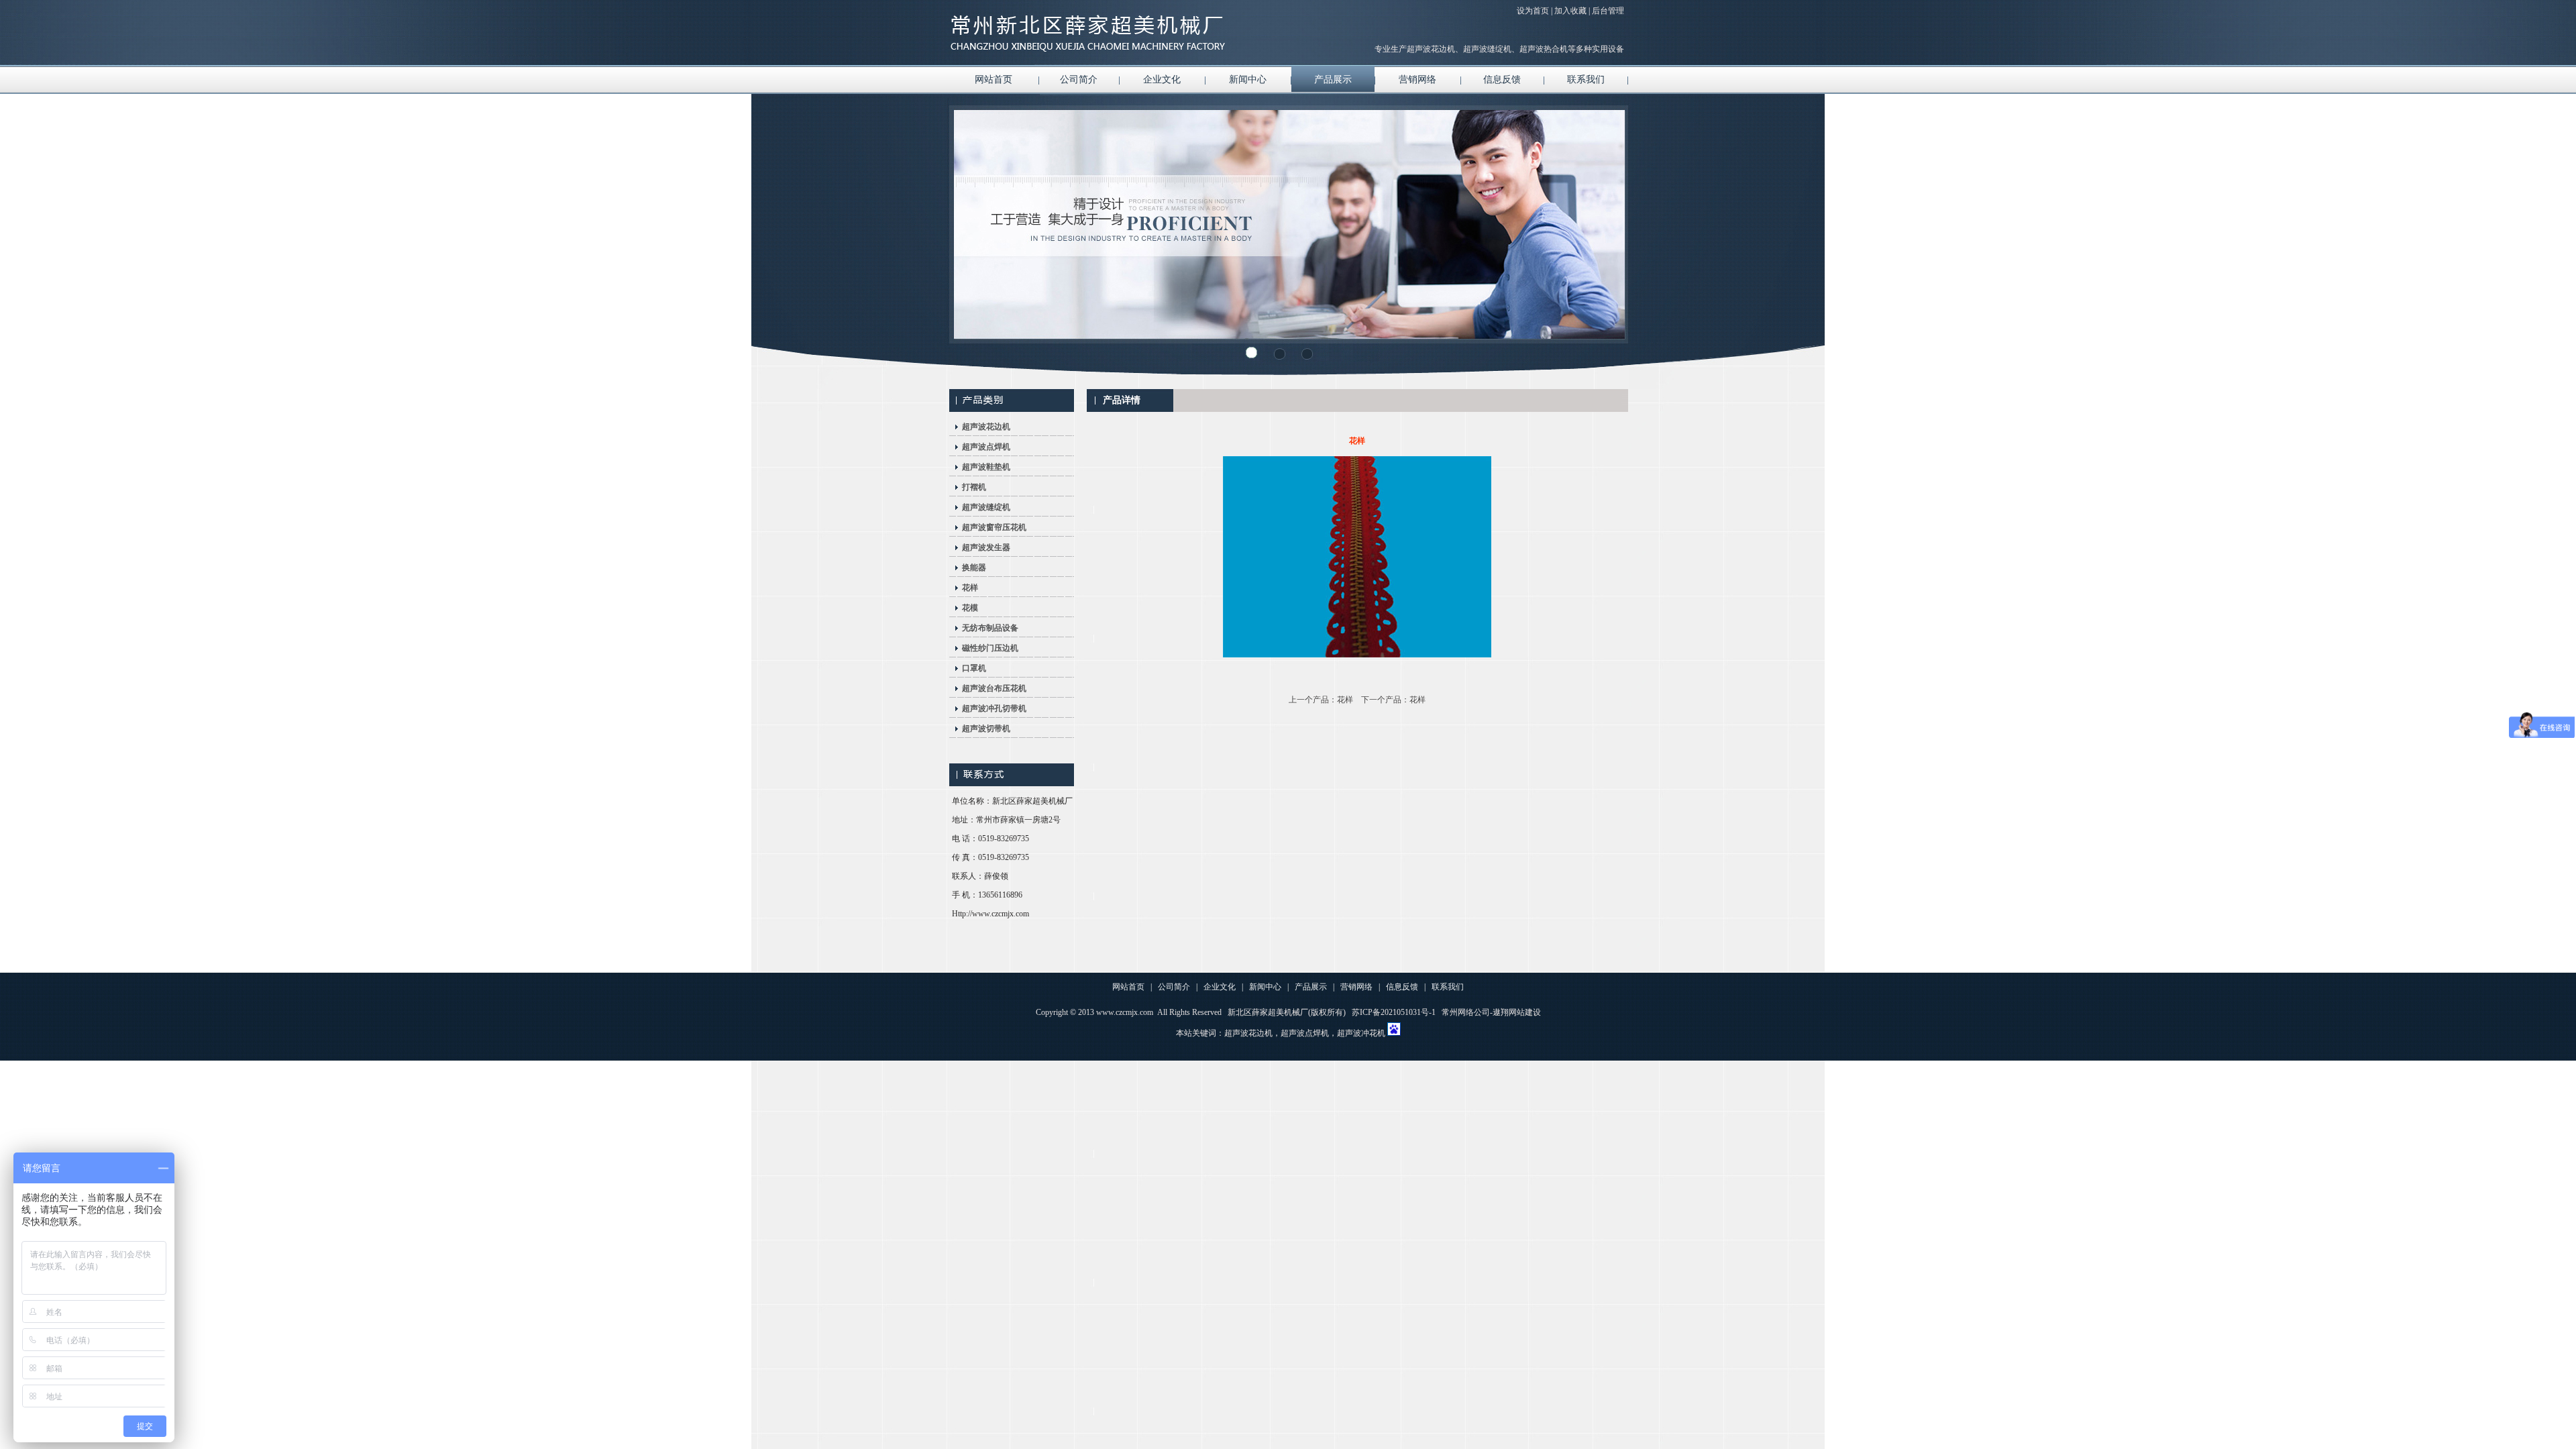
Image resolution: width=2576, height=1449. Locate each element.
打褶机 (974, 487)
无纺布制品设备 (990, 628)
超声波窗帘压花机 (994, 527)
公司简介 (1079, 79)
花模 (970, 608)
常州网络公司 (1466, 1012)
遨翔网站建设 (1517, 1012)
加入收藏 (1570, 11)
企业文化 (1162, 79)
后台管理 (1608, 11)
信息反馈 (1502, 79)
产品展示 (1333, 79)
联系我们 (1586, 79)
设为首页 (1533, 11)
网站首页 (994, 79)
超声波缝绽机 (986, 507)
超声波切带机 (986, 729)
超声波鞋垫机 (986, 467)
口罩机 (974, 668)
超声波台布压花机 (994, 688)
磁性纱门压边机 (990, 648)
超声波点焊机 (986, 447)
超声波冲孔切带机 (994, 708)
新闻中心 (1248, 79)
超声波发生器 (986, 547)
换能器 (974, 568)
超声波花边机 (986, 427)
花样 (970, 588)
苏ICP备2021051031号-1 (1394, 1012)
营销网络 (1417, 79)
